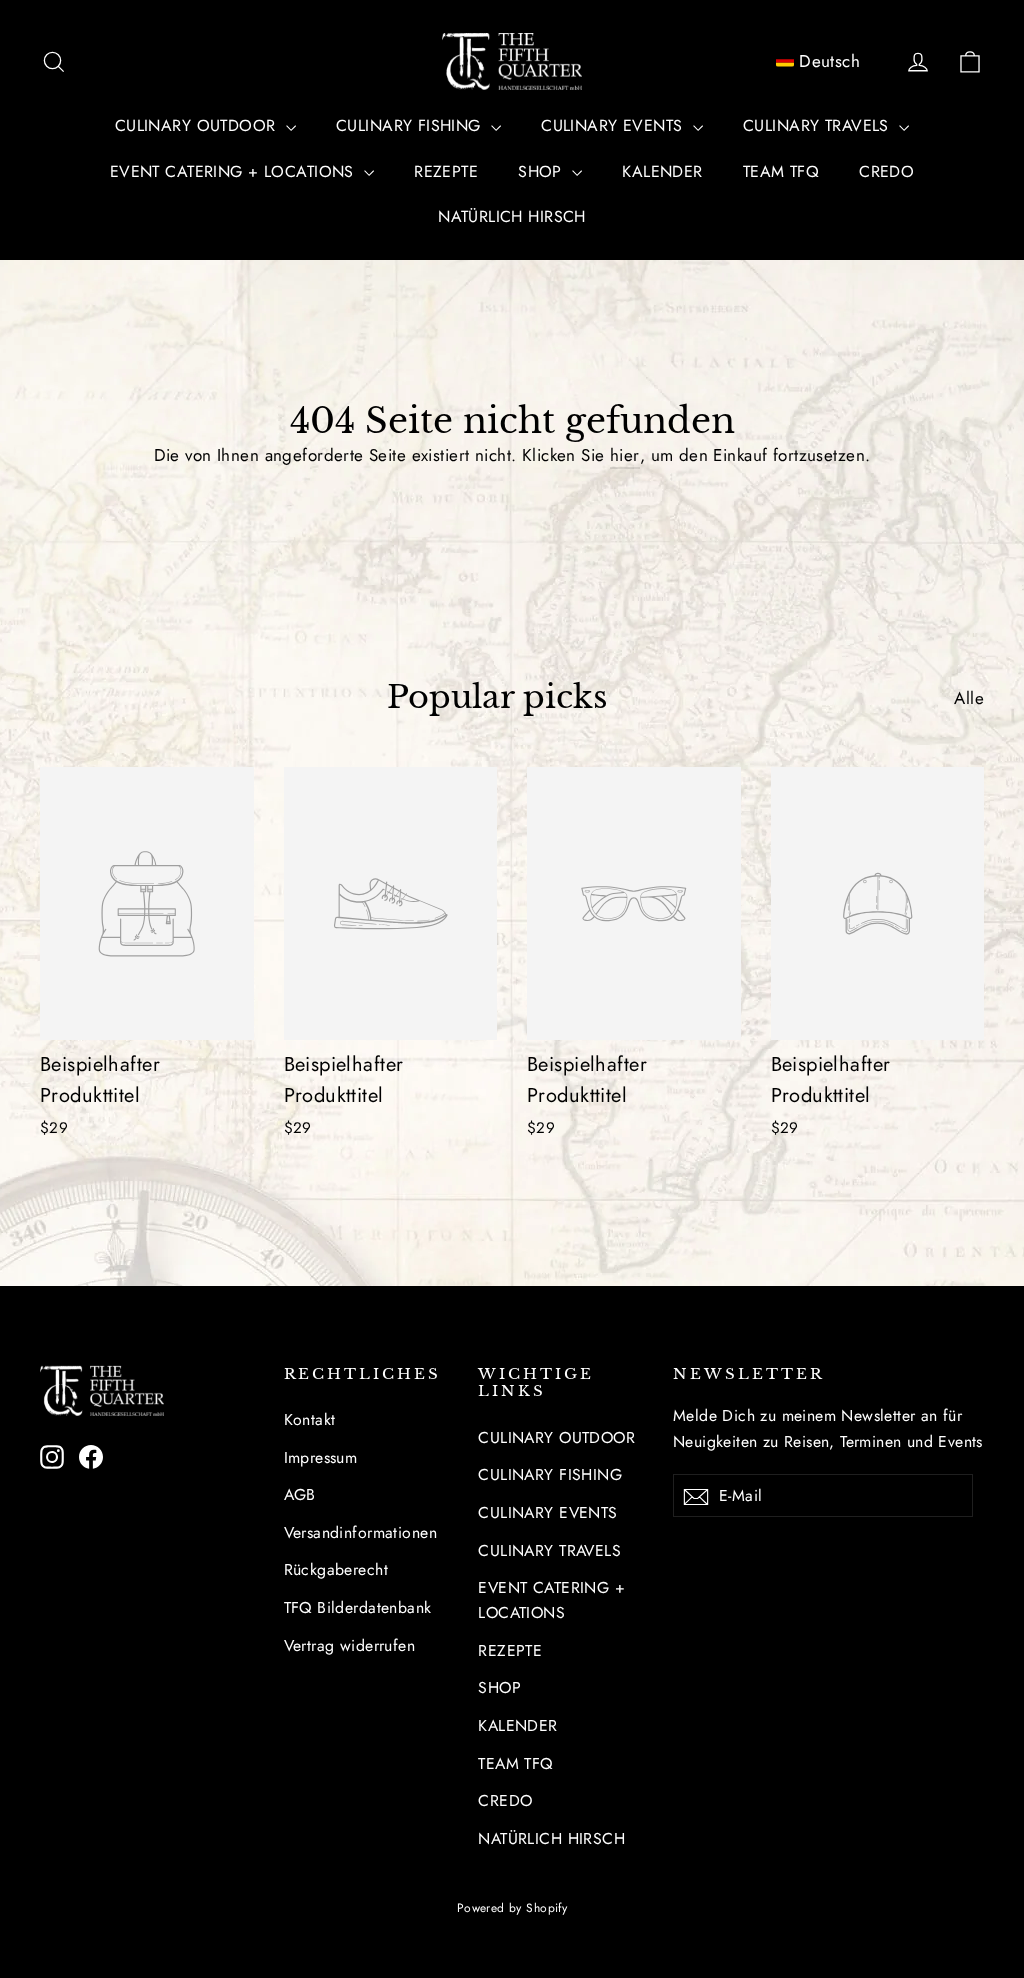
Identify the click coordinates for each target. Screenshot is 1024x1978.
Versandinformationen (361, 1532)
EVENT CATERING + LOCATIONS (234, 171)
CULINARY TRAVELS (818, 125)
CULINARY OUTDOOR (198, 125)
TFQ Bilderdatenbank (358, 1607)
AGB (300, 1494)
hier (625, 455)
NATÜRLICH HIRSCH (512, 216)
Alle (969, 698)
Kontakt (310, 1419)
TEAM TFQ (781, 171)
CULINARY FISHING (411, 125)
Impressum (321, 1457)
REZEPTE (446, 171)
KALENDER (662, 171)
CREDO (886, 171)
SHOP (542, 171)
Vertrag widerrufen (350, 1645)
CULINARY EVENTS (614, 125)
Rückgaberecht (336, 1569)
